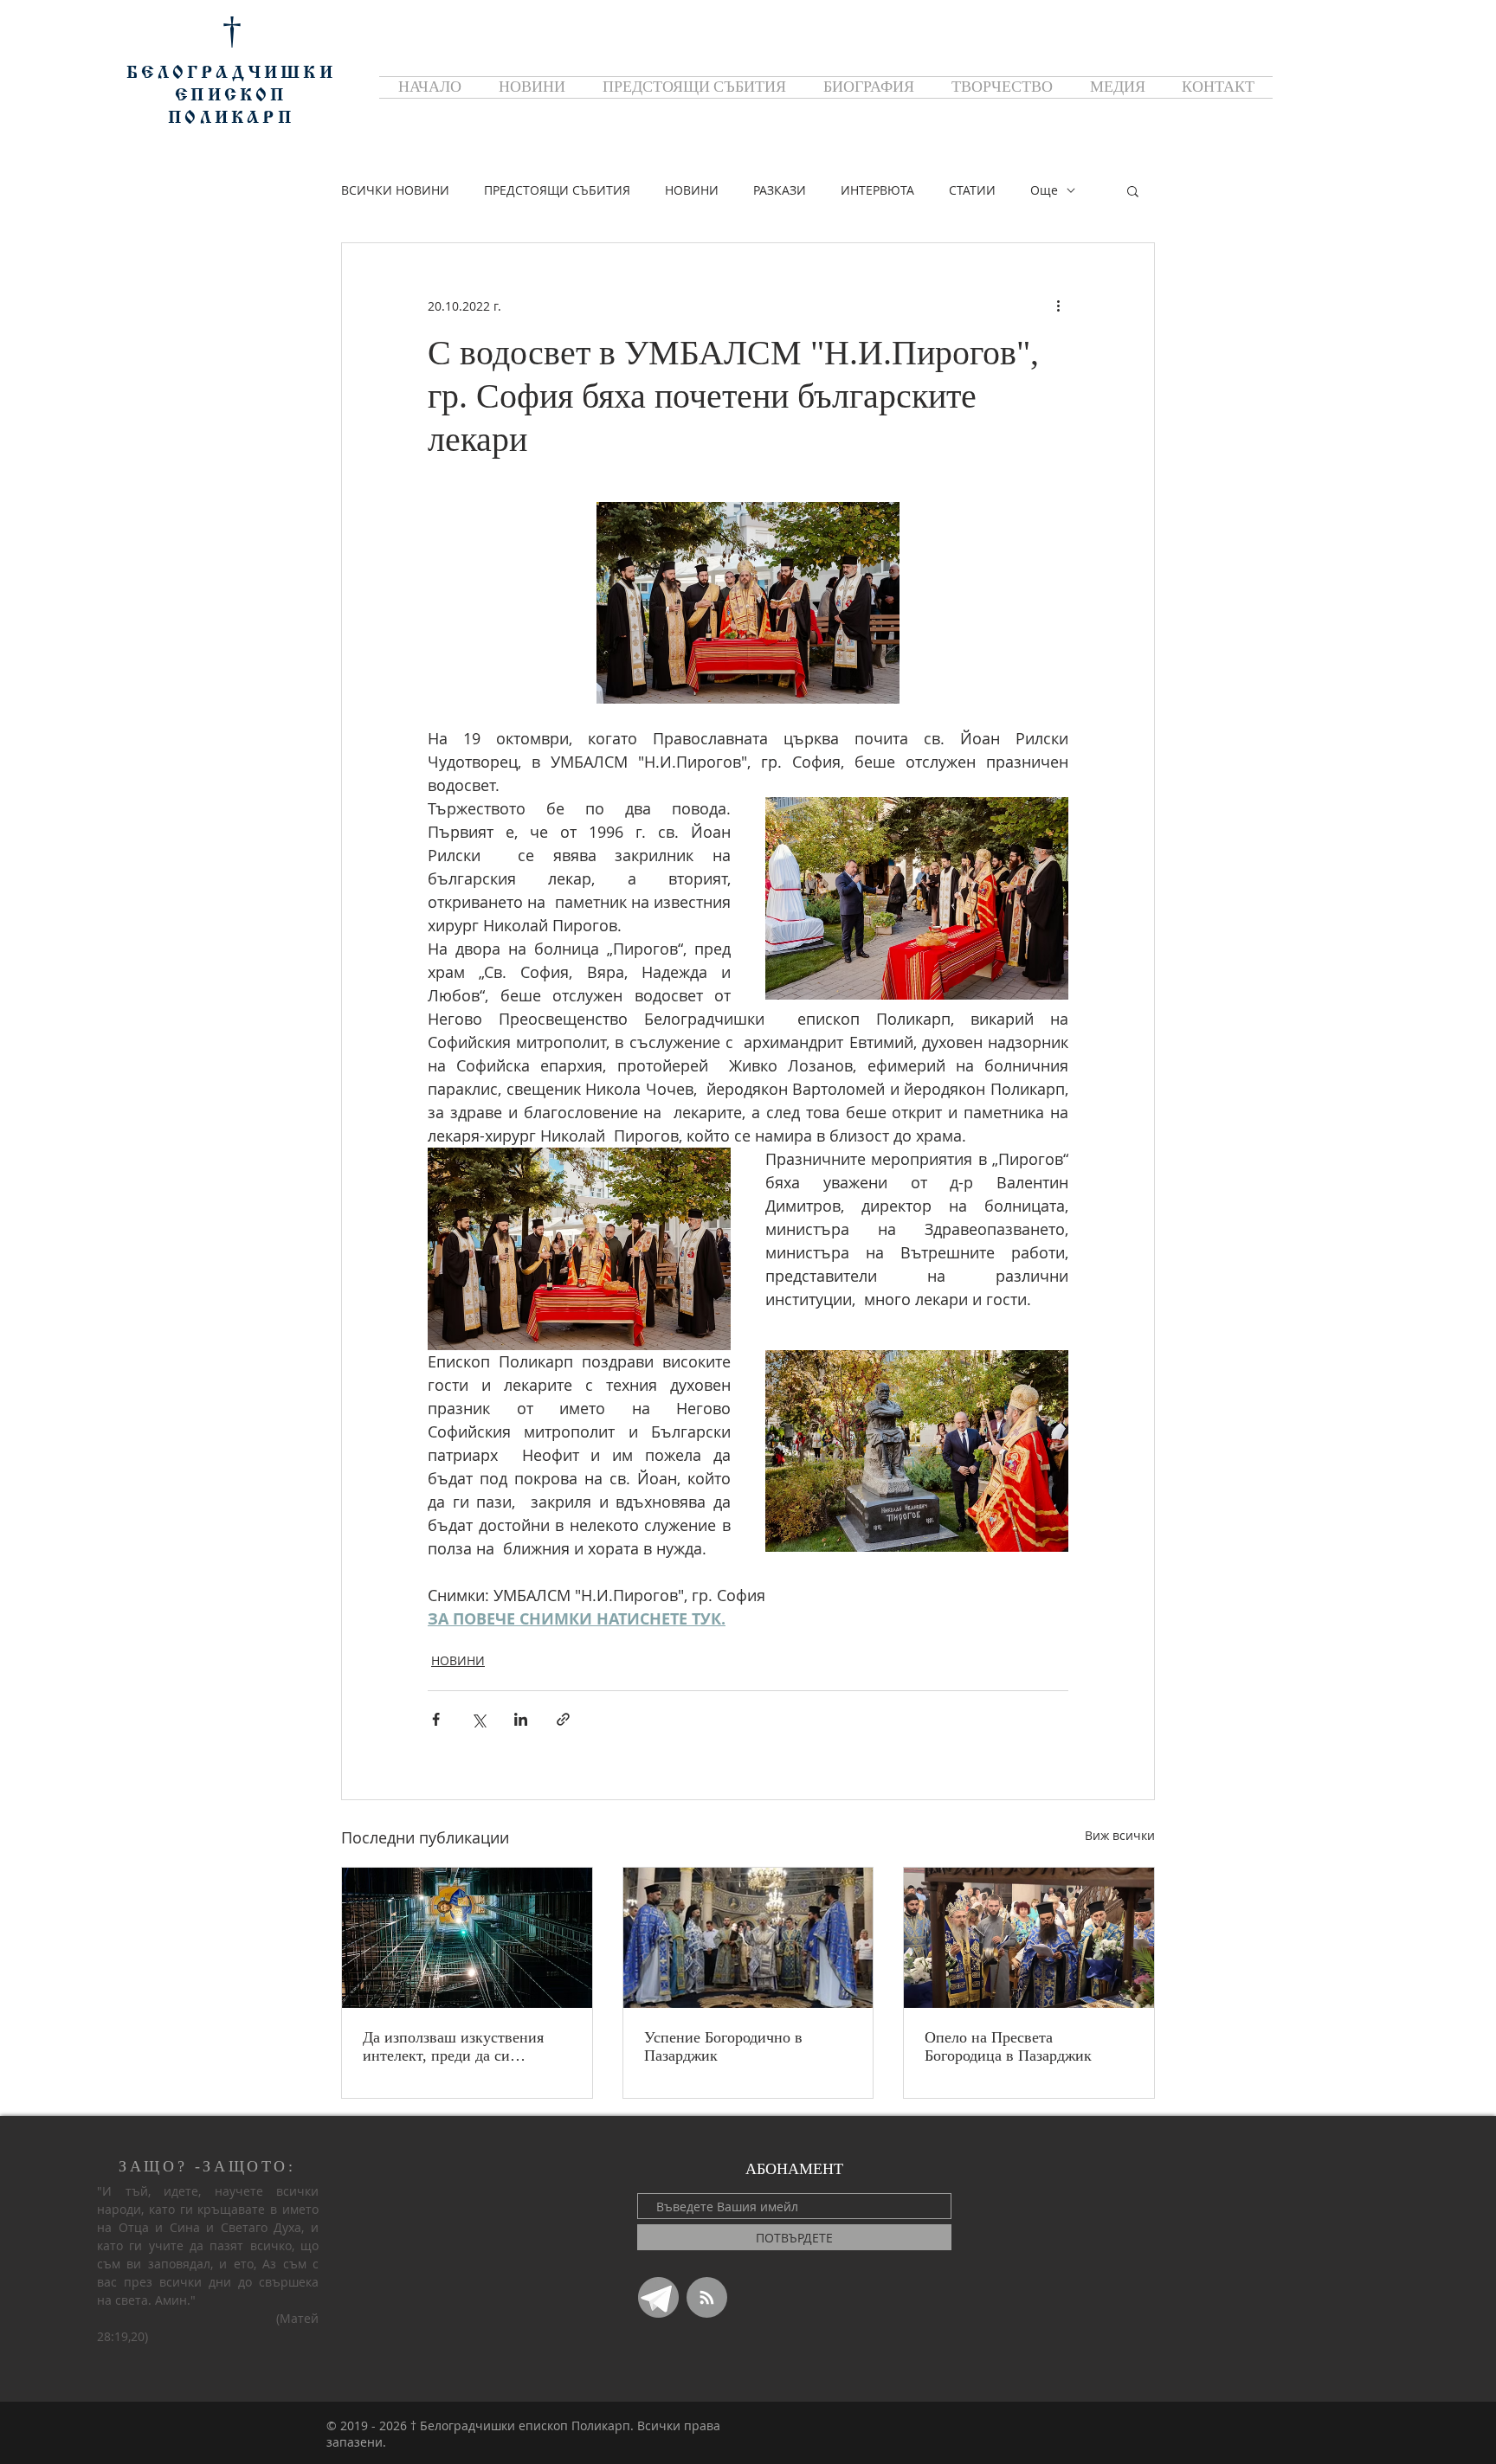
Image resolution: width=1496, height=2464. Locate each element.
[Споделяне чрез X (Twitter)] (478, 1719)
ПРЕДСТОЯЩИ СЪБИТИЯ (557, 190)
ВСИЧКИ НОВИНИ (395, 190)
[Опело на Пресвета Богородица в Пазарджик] (1029, 1938)
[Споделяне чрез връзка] (563, 1719)
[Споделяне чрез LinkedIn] (521, 1719)
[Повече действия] (1058, 306)
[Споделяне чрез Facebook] (436, 1719)
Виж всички (1120, 1835)
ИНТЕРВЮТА (877, 190)
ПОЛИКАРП (231, 119)
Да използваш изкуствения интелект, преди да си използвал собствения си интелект (453, 2047)
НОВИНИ (692, 190)
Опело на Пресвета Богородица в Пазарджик (1008, 2046)
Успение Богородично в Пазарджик (723, 2046)
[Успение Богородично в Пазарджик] (748, 1938)
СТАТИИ (972, 190)
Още (1044, 190)
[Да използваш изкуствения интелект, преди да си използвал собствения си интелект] (467, 1938)
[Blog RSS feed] (707, 2298)
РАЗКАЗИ (780, 190)
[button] (1133, 190)
